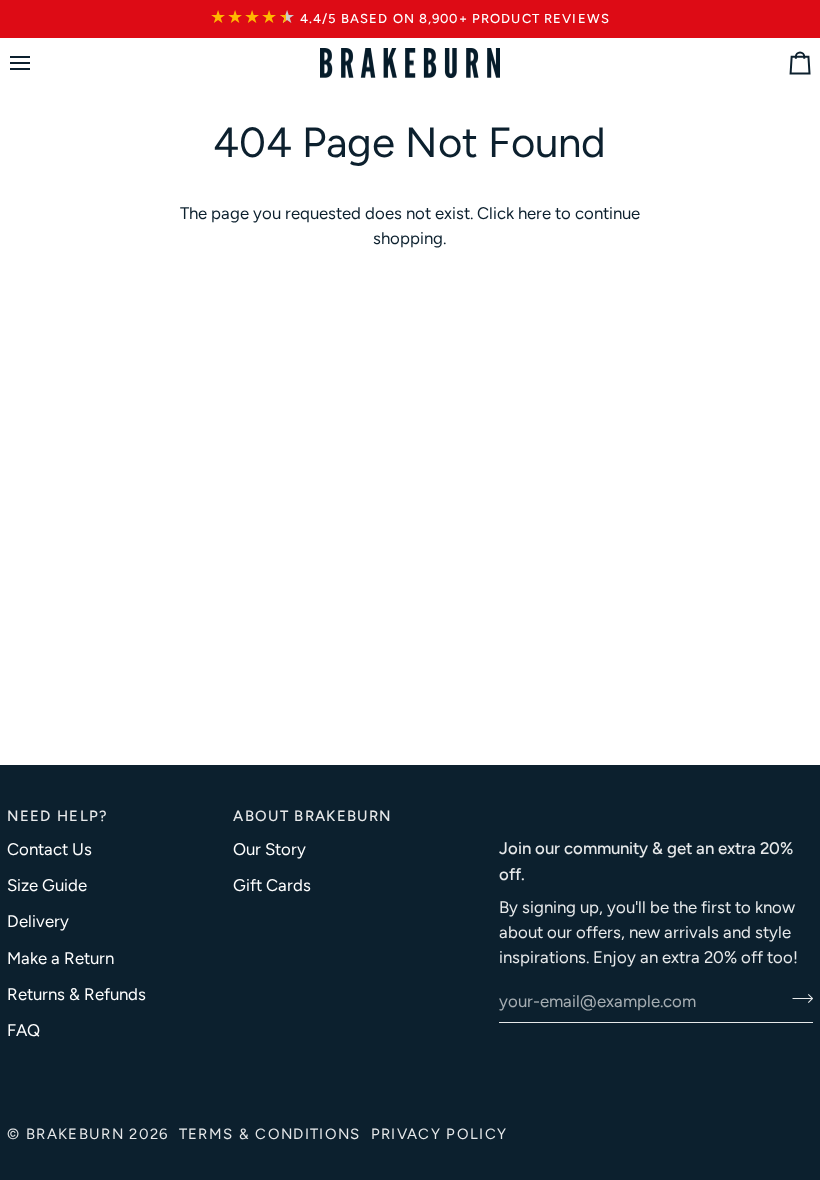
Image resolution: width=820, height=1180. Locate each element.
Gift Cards (272, 885)
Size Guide (47, 885)
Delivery (38, 921)
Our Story (269, 849)
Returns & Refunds (76, 994)
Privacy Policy (439, 1134)
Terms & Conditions (270, 1134)
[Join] (796, 998)
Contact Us (49, 849)
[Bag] (782, 63)
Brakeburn (75, 1134)
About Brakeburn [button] (312, 816)
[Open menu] (38, 63)
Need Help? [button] (57, 816)
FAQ (23, 1030)
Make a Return (60, 958)
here (534, 213)
